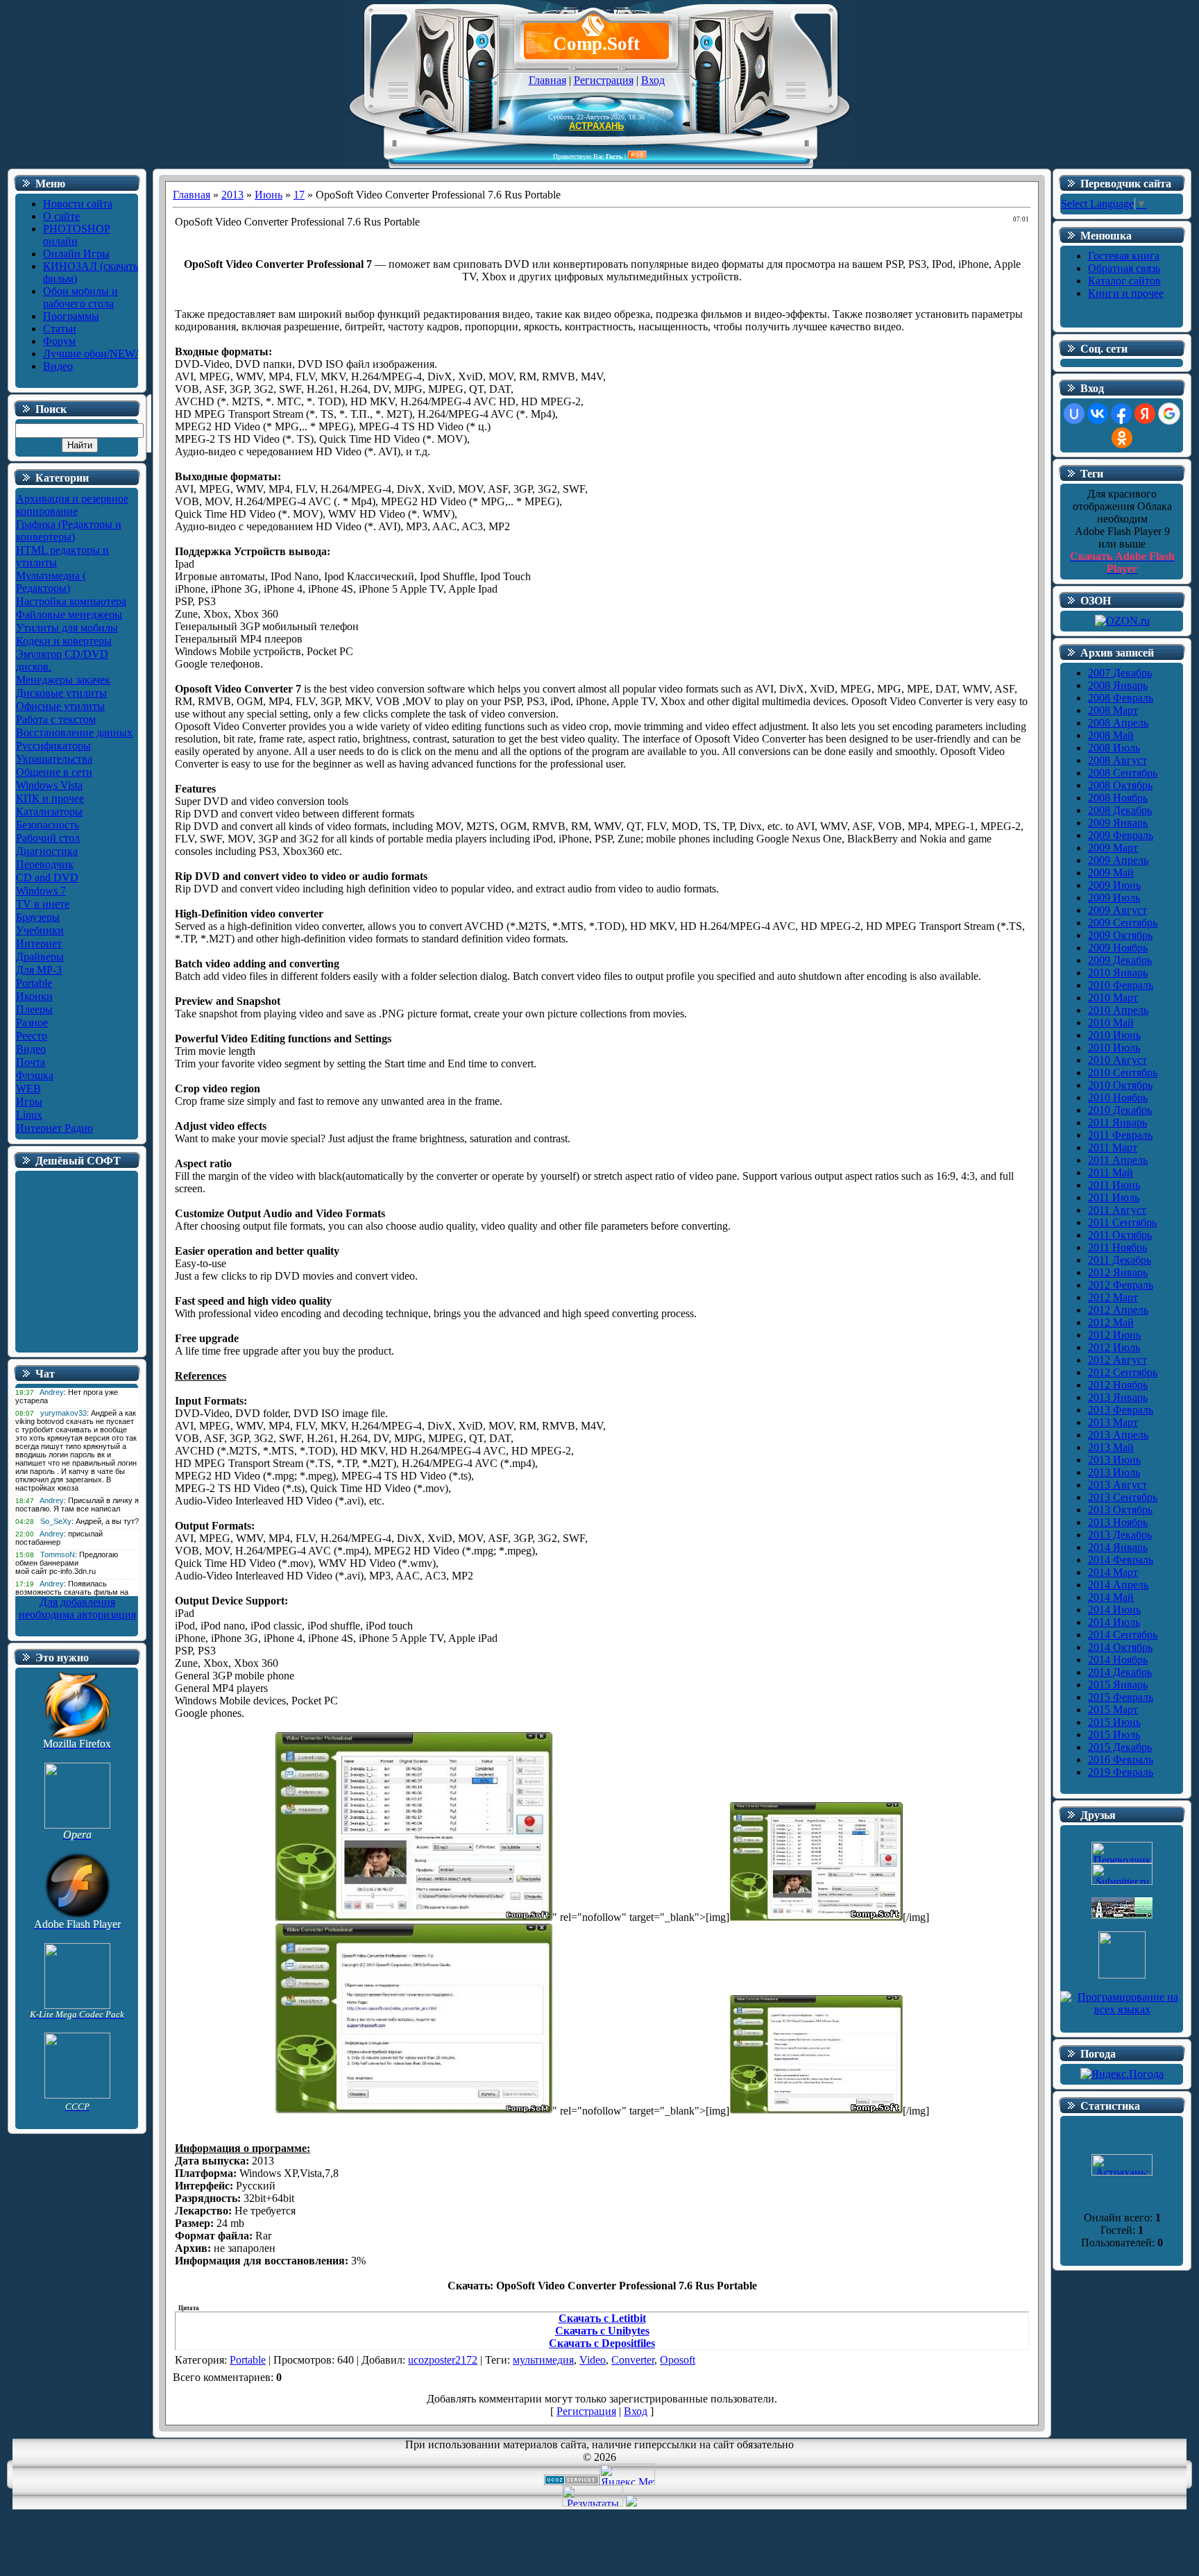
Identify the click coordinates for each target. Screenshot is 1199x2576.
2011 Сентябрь (1122, 1222)
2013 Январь (1118, 1397)
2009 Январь (1118, 823)
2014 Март (1113, 1572)
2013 (232, 195)
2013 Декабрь (1120, 1535)
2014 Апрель (1118, 1585)
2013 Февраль (1121, 1410)
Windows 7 (41, 891)
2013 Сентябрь (1123, 1497)
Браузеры (38, 917)
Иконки (34, 996)
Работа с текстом (56, 719)
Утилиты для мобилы (67, 628)
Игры (29, 1102)
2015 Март (1113, 1710)
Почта (31, 1062)
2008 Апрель (1118, 723)
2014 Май (1111, 1597)
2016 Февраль (1121, 1760)
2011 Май (1111, 1172)
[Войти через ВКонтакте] (1098, 414)
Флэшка (35, 1075)
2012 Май (1111, 1322)
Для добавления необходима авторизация (77, 1608)
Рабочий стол (48, 838)
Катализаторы (49, 812)
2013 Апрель (1118, 1435)
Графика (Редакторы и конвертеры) (69, 531)
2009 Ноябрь (1118, 948)
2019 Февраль (1121, 1772)
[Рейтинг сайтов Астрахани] (631, 2503)
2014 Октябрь (1120, 1647)
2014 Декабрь (1120, 1672)
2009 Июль (1114, 898)
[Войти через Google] (1169, 414)
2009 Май (1111, 873)
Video (593, 2360)
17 (299, 195)
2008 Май (1111, 735)
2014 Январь (1118, 1547)
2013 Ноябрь (1118, 1522)
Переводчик (45, 864)
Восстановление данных (74, 732)
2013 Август (1117, 1485)
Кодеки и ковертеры (64, 641)
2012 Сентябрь (1123, 1372)
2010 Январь (1118, 973)
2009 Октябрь (1120, 935)
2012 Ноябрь (1118, 1385)
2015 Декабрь (1120, 1747)
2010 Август (1117, 1060)
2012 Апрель (1118, 1310)
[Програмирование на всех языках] (1122, 2009)
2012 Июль (1114, 1347)
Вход (653, 80)
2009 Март (1113, 848)
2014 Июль (1114, 1622)
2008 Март (1113, 710)
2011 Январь (1117, 1122)
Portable (34, 983)
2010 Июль (1114, 1048)
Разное (32, 1023)
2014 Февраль (1121, 1560)
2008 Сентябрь (1123, 773)
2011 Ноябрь (1117, 1247)
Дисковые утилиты (61, 693)
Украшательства (54, 759)
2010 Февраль (1121, 985)
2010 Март (1113, 998)
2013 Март (1113, 1422)
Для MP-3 (39, 970)
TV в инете (43, 904)
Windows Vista (49, 785)
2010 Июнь (1114, 1035)
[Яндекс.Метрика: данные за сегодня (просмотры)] (627, 2474)
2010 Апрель (1118, 1010)
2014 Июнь (1114, 1610)
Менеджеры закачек (63, 680)
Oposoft (678, 2360)
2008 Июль (1114, 748)
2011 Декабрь (1120, 1260)
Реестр (32, 1036)
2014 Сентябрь (1123, 1635)
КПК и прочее (50, 798)
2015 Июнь (1114, 1722)
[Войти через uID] (1074, 414)
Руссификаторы (53, 746)
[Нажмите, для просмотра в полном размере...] (414, 1917)
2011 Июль (1114, 1197)
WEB (28, 1088)
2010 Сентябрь (1123, 1073)
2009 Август (1117, 910)
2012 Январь (1118, 1272)
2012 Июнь (1114, 1335)
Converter (633, 2360)
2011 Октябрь (1120, 1235)
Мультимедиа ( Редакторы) (51, 582)
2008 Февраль (1121, 698)
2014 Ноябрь (1118, 1660)
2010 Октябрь (1120, 1085)
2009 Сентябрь (1123, 923)
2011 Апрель (1118, 1160)
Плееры (34, 1009)
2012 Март (1113, 1297)
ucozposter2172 (443, 2360)
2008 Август (1117, 760)
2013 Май (1111, 1447)
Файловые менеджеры (69, 615)
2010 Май (1111, 1023)
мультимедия (543, 2360)
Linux (29, 1115)
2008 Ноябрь (1118, 798)
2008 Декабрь (1120, 810)
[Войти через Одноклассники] (1122, 438)
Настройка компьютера (71, 601)
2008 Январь (1118, 685)
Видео (31, 1049)
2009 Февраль (1121, 835)
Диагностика (47, 851)
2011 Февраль (1120, 1135)
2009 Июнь (1114, 885)
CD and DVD (47, 878)
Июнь (269, 195)
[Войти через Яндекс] (1145, 414)
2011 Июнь (1114, 1185)
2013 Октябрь (1120, 1510)
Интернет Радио (54, 1128)
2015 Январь (1118, 1685)
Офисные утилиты (60, 706)
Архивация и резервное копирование (72, 505)
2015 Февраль (1121, 1697)
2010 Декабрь (1120, 1110)
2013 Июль (1114, 1472)
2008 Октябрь (1120, 785)
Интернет (39, 943)
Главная (547, 80)
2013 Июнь (1114, 1460)
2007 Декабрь (1120, 673)
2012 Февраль (1121, 1285)
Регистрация (604, 80)
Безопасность (48, 825)
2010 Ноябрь (1118, 1098)
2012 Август (1117, 1360)
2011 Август (1117, 1210)
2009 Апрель (1118, 860)
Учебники (40, 930)
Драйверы (40, 957)
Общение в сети (54, 772)
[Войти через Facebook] (1121, 414)
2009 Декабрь (1120, 960)
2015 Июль (1114, 1735)
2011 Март (1113, 1147)
